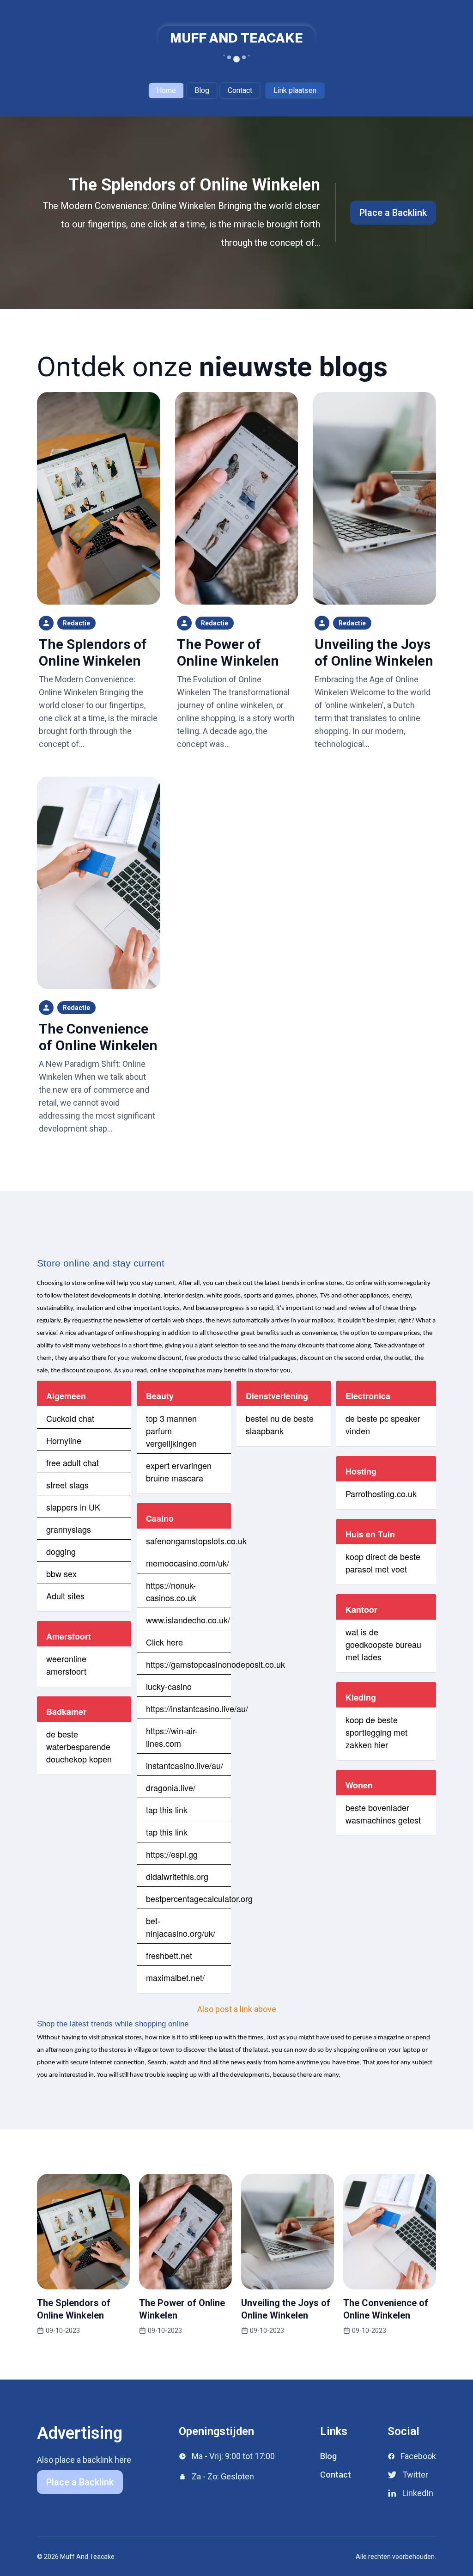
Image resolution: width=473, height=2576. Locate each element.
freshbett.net (169, 1955)
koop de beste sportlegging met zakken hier (376, 1732)
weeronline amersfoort (66, 1665)
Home (166, 90)
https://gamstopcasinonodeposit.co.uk (215, 1664)
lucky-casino (169, 1686)
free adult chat (73, 1462)
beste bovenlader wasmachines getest (383, 1814)
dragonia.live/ (171, 1787)
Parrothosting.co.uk (381, 1493)
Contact (240, 90)
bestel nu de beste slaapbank (280, 1424)
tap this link (167, 1810)
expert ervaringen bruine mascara (179, 1472)
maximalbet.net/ (175, 1977)
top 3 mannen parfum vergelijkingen (171, 1431)
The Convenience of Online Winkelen (98, 1037)
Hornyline (64, 1440)
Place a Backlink (393, 213)
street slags (67, 1485)
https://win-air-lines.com (172, 1737)
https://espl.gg (172, 1854)
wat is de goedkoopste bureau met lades (383, 1644)
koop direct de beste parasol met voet (383, 1563)
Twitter (415, 2475)
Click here (164, 1642)
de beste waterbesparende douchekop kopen (79, 1746)
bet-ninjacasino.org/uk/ (181, 1927)
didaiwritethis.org (177, 1876)
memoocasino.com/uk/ (188, 1563)
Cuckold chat (70, 1418)
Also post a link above (237, 2009)
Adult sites (65, 1596)
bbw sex (61, 1573)
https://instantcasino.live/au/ (197, 1708)
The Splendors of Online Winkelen (194, 185)
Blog (202, 90)
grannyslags (69, 1529)
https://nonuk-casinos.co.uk (171, 1591)
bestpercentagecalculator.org (199, 1898)
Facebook (418, 2456)
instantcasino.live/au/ (185, 1765)
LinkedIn (418, 2493)
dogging (61, 1551)
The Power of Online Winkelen (228, 652)
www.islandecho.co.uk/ (188, 1620)
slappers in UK (73, 1507)
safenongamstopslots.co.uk (196, 1541)
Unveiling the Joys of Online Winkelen (374, 652)
